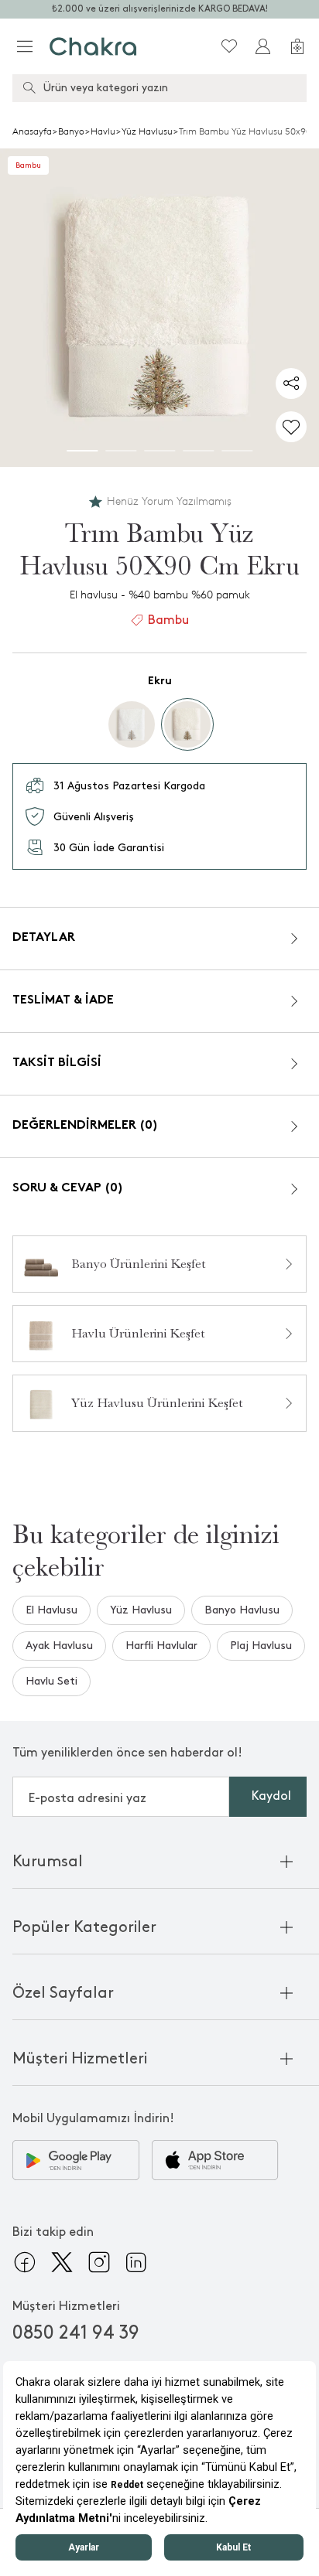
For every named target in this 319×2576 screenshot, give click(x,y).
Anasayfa (32, 131)
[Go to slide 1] (82, 451)
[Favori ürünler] (229, 46)
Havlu (103, 131)
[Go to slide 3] (159, 451)
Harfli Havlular (161, 1646)
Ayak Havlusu (59, 1646)
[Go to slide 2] (121, 451)
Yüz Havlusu (147, 131)
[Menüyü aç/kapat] (25, 46)
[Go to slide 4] (198, 451)
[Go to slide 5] (237, 451)
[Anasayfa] (93, 46)
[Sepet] (297, 46)
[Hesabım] (263, 46)
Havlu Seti (51, 1681)
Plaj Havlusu (261, 1646)
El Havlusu (51, 1610)
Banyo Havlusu (242, 1610)
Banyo (71, 131)
